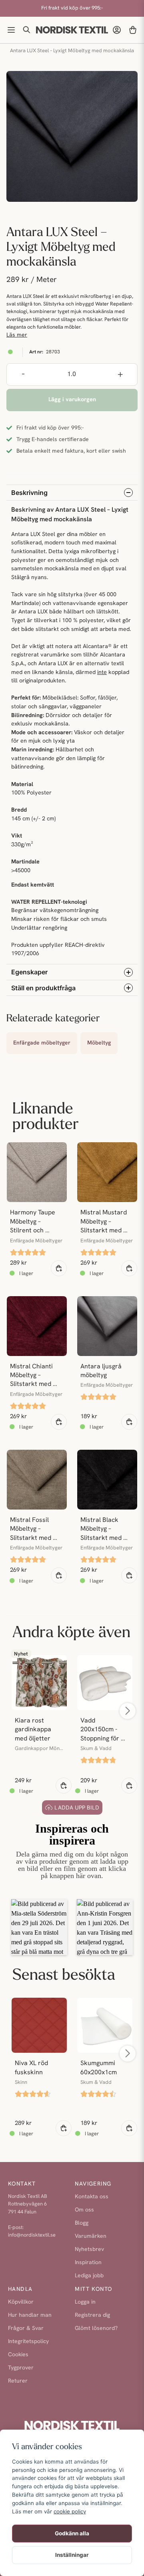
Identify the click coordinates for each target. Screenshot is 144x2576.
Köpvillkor (21, 2302)
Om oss (84, 2210)
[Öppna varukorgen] (133, 30)
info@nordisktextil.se (32, 2235)
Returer (18, 2381)
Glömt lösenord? (96, 2329)
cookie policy (70, 2511)
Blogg (82, 2223)
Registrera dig (92, 2315)
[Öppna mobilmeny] (11, 30)
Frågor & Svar (26, 2329)
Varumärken (91, 2236)
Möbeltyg (99, 1043)
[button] (86, 1927)
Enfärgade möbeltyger (42, 1043)
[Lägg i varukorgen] (59, 1268)
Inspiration (88, 2263)
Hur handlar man (30, 2315)
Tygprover (21, 2368)
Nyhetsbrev (89, 2250)
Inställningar (72, 2555)
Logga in (85, 2302)
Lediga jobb (89, 2276)
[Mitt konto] (117, 30)
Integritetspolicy (28, 2342)
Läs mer (17, 335)
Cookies (18, 2355)
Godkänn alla (72, 2533)
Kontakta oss (92, 2197)
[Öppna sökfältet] (27, 30)
